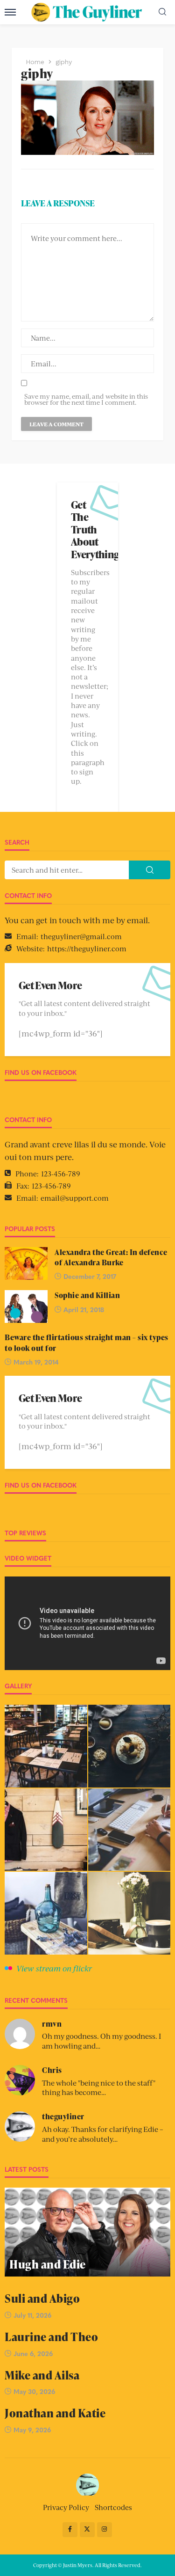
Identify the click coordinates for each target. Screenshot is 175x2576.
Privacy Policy (66, 2507)
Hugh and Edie (48, 2264)
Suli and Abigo (42, 2298)
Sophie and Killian (87, 1295)
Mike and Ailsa (42, 2375)
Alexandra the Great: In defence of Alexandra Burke (111, 1257)
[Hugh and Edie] (87, 2232)
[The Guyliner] (87, 2484)
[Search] (162, 12)
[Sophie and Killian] (26, 1306)
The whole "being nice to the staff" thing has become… (99, 2087)
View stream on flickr (54, 1968)
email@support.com (75, 1198)
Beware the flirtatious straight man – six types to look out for (87, 1343)
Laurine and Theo (51, 2337)
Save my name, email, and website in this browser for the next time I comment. (86, 399)
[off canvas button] (10, 12)
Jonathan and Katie (55, 2413)
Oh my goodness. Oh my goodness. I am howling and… (101, 2041)
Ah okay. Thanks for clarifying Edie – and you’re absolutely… (103, 2134)
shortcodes (113, 2507)
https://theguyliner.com (87, 948)
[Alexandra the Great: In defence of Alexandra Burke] (26, 1263)
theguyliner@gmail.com (81, 936)
